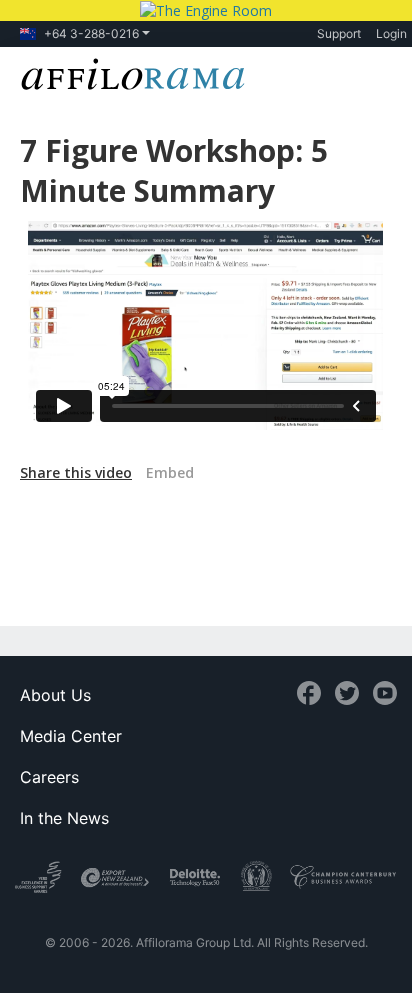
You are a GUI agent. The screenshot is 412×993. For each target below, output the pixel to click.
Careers (49, 777)
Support (339, 33)
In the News (64, 818)
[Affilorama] (129, 72)
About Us (55, 695)
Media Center (71, 736)
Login (391, 33)
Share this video (76, 472)
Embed (170, 472)
